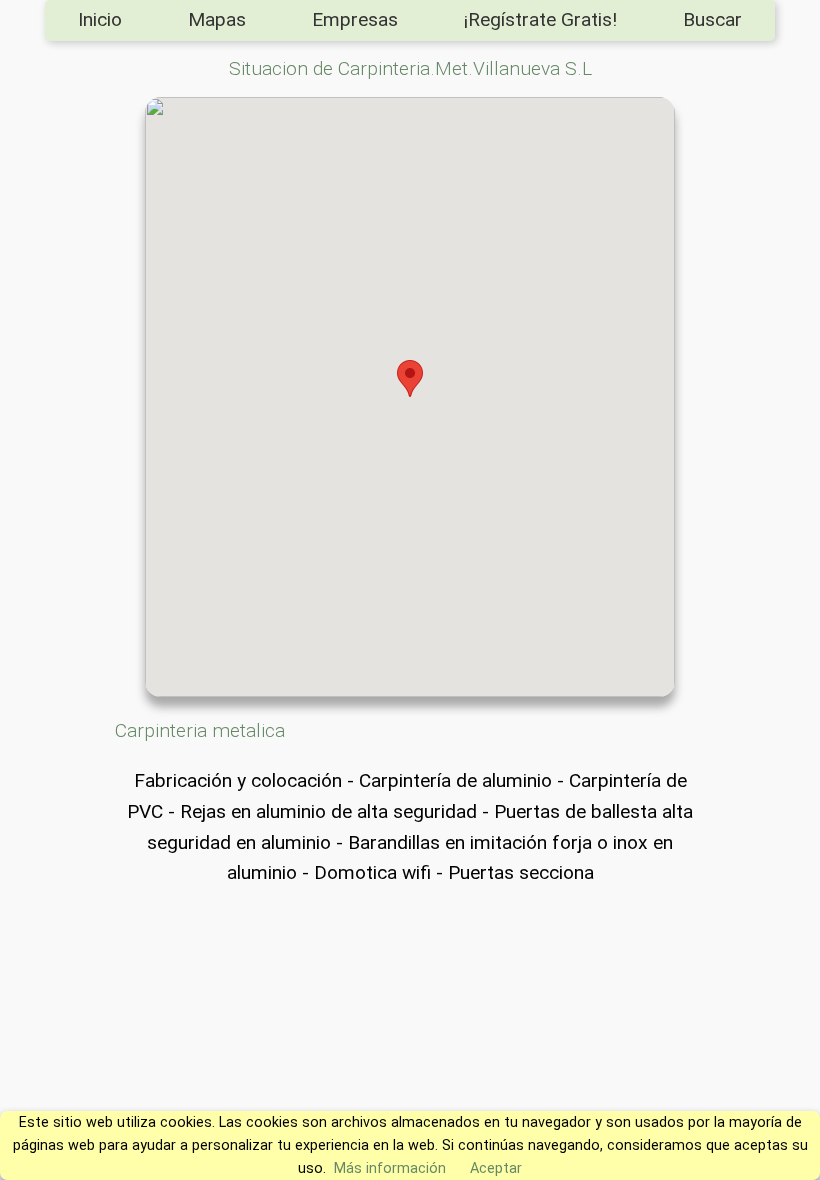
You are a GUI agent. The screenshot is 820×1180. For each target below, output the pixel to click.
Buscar (712, 19)
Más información (390, 1168)
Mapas (217, 19)
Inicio (100, 19)
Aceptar (496, 1168)
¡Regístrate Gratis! (540, 19)
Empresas (355, 19)
